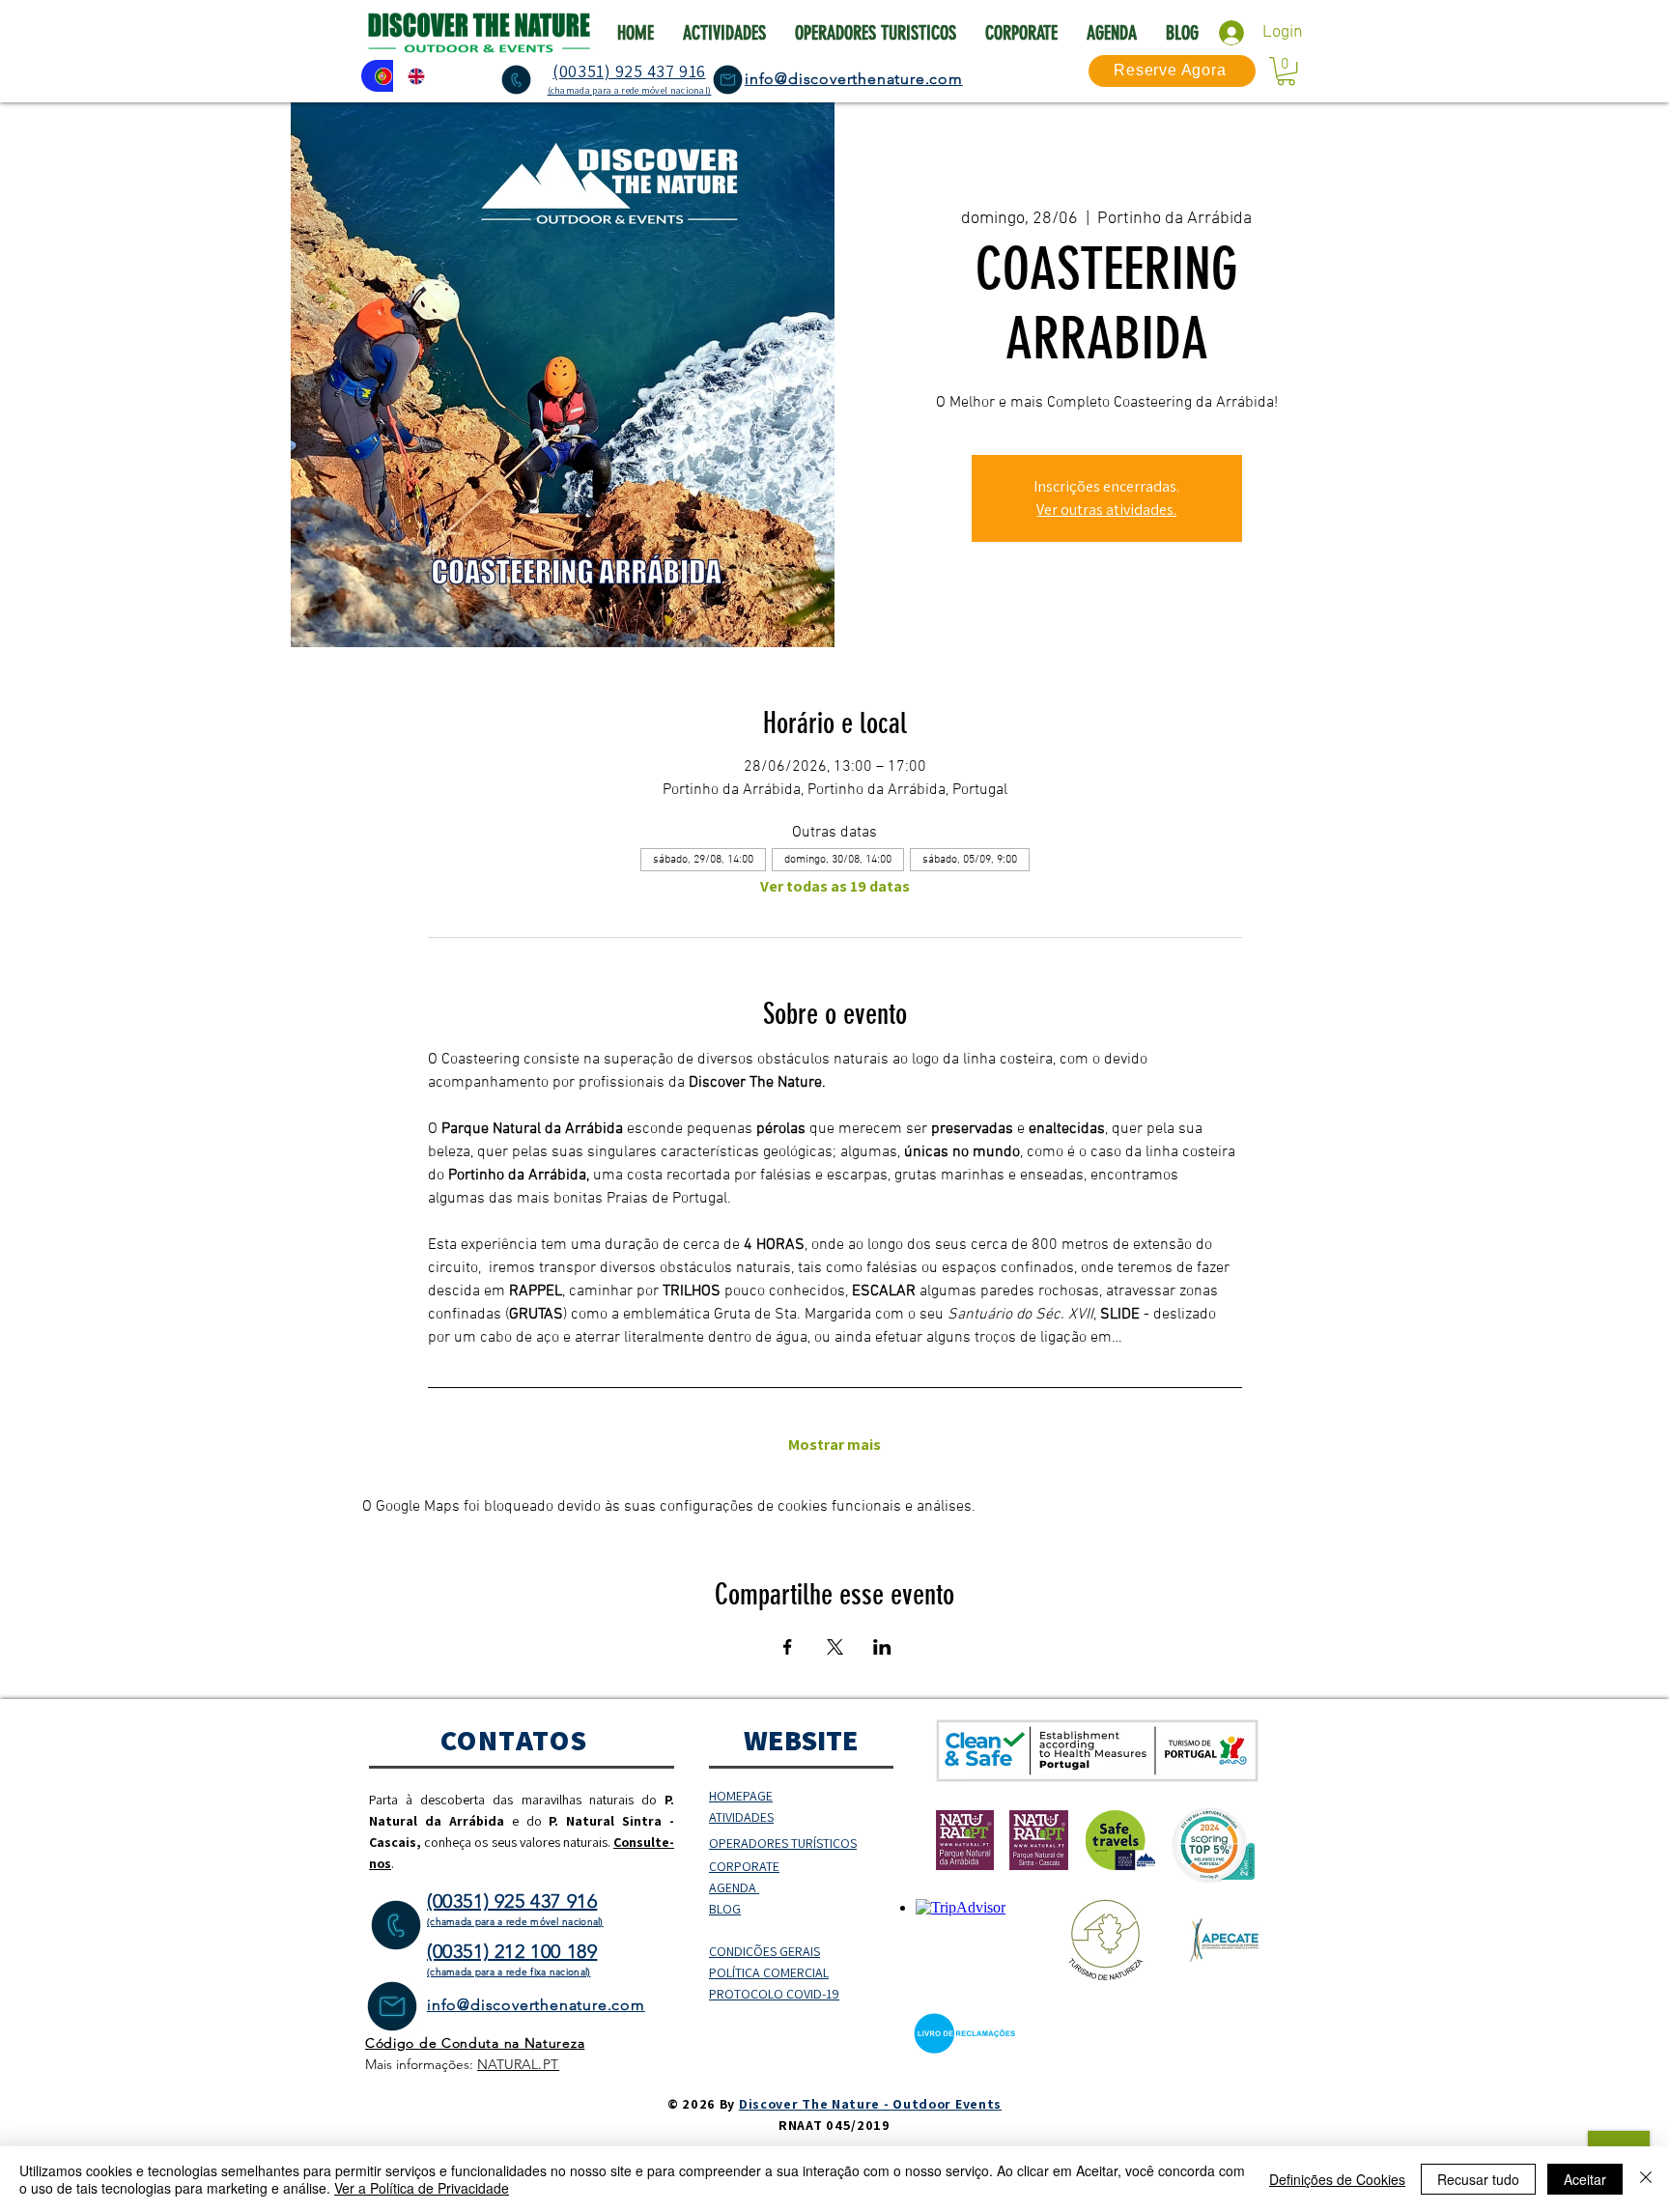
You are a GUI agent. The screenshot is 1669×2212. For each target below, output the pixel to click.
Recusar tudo (1478, 2179)
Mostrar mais (834, 1445)
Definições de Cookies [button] (1337, 2179)
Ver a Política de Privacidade (422, 2188)
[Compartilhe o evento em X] (835, 1647)
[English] (410, 76)
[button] (1286, 71)
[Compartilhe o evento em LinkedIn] (882, 1647)
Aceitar (1585, 2179)
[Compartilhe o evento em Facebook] (788, 1647)
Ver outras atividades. (1106, 510)
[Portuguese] (377, 76)
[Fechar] (1646, 2179)
